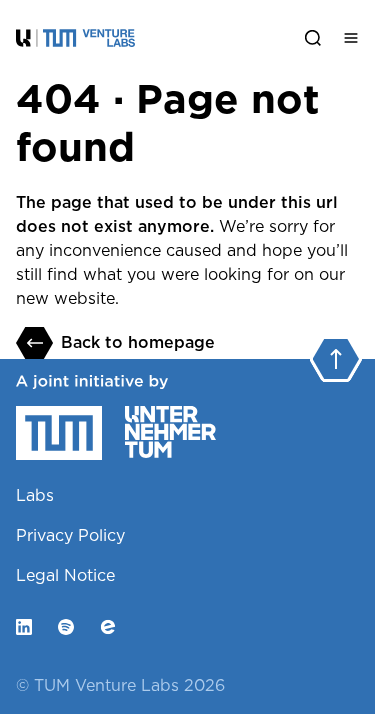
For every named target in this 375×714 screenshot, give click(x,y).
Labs (35, 495)
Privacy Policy (70, 535)
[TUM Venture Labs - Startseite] (153, 37)
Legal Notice (65, 575)
